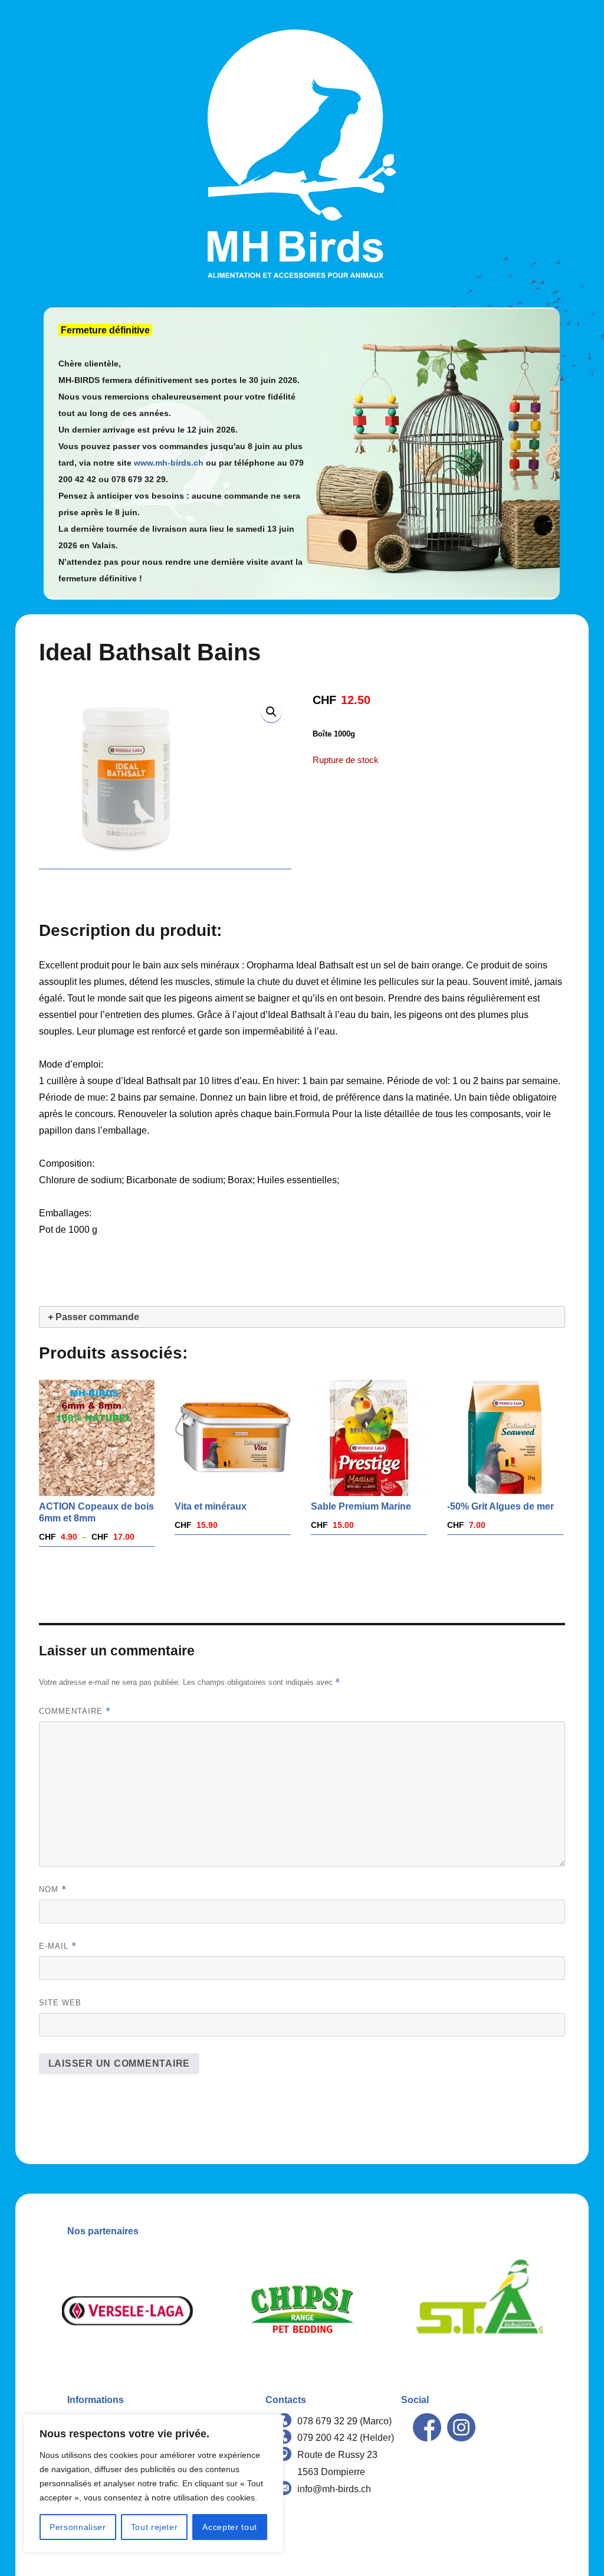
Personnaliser (78, 2527)
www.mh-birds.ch (169, 463)
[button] (271, 712)
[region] (153, 2483)
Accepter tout (230, 2527)
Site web (60, 2003)
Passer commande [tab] (97, 1317)
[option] (128, 2311)
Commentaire (75, 1711)
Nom (53, 1889)
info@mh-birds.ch (334, 2489)
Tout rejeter (155, 2527)
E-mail (58, 1946)
